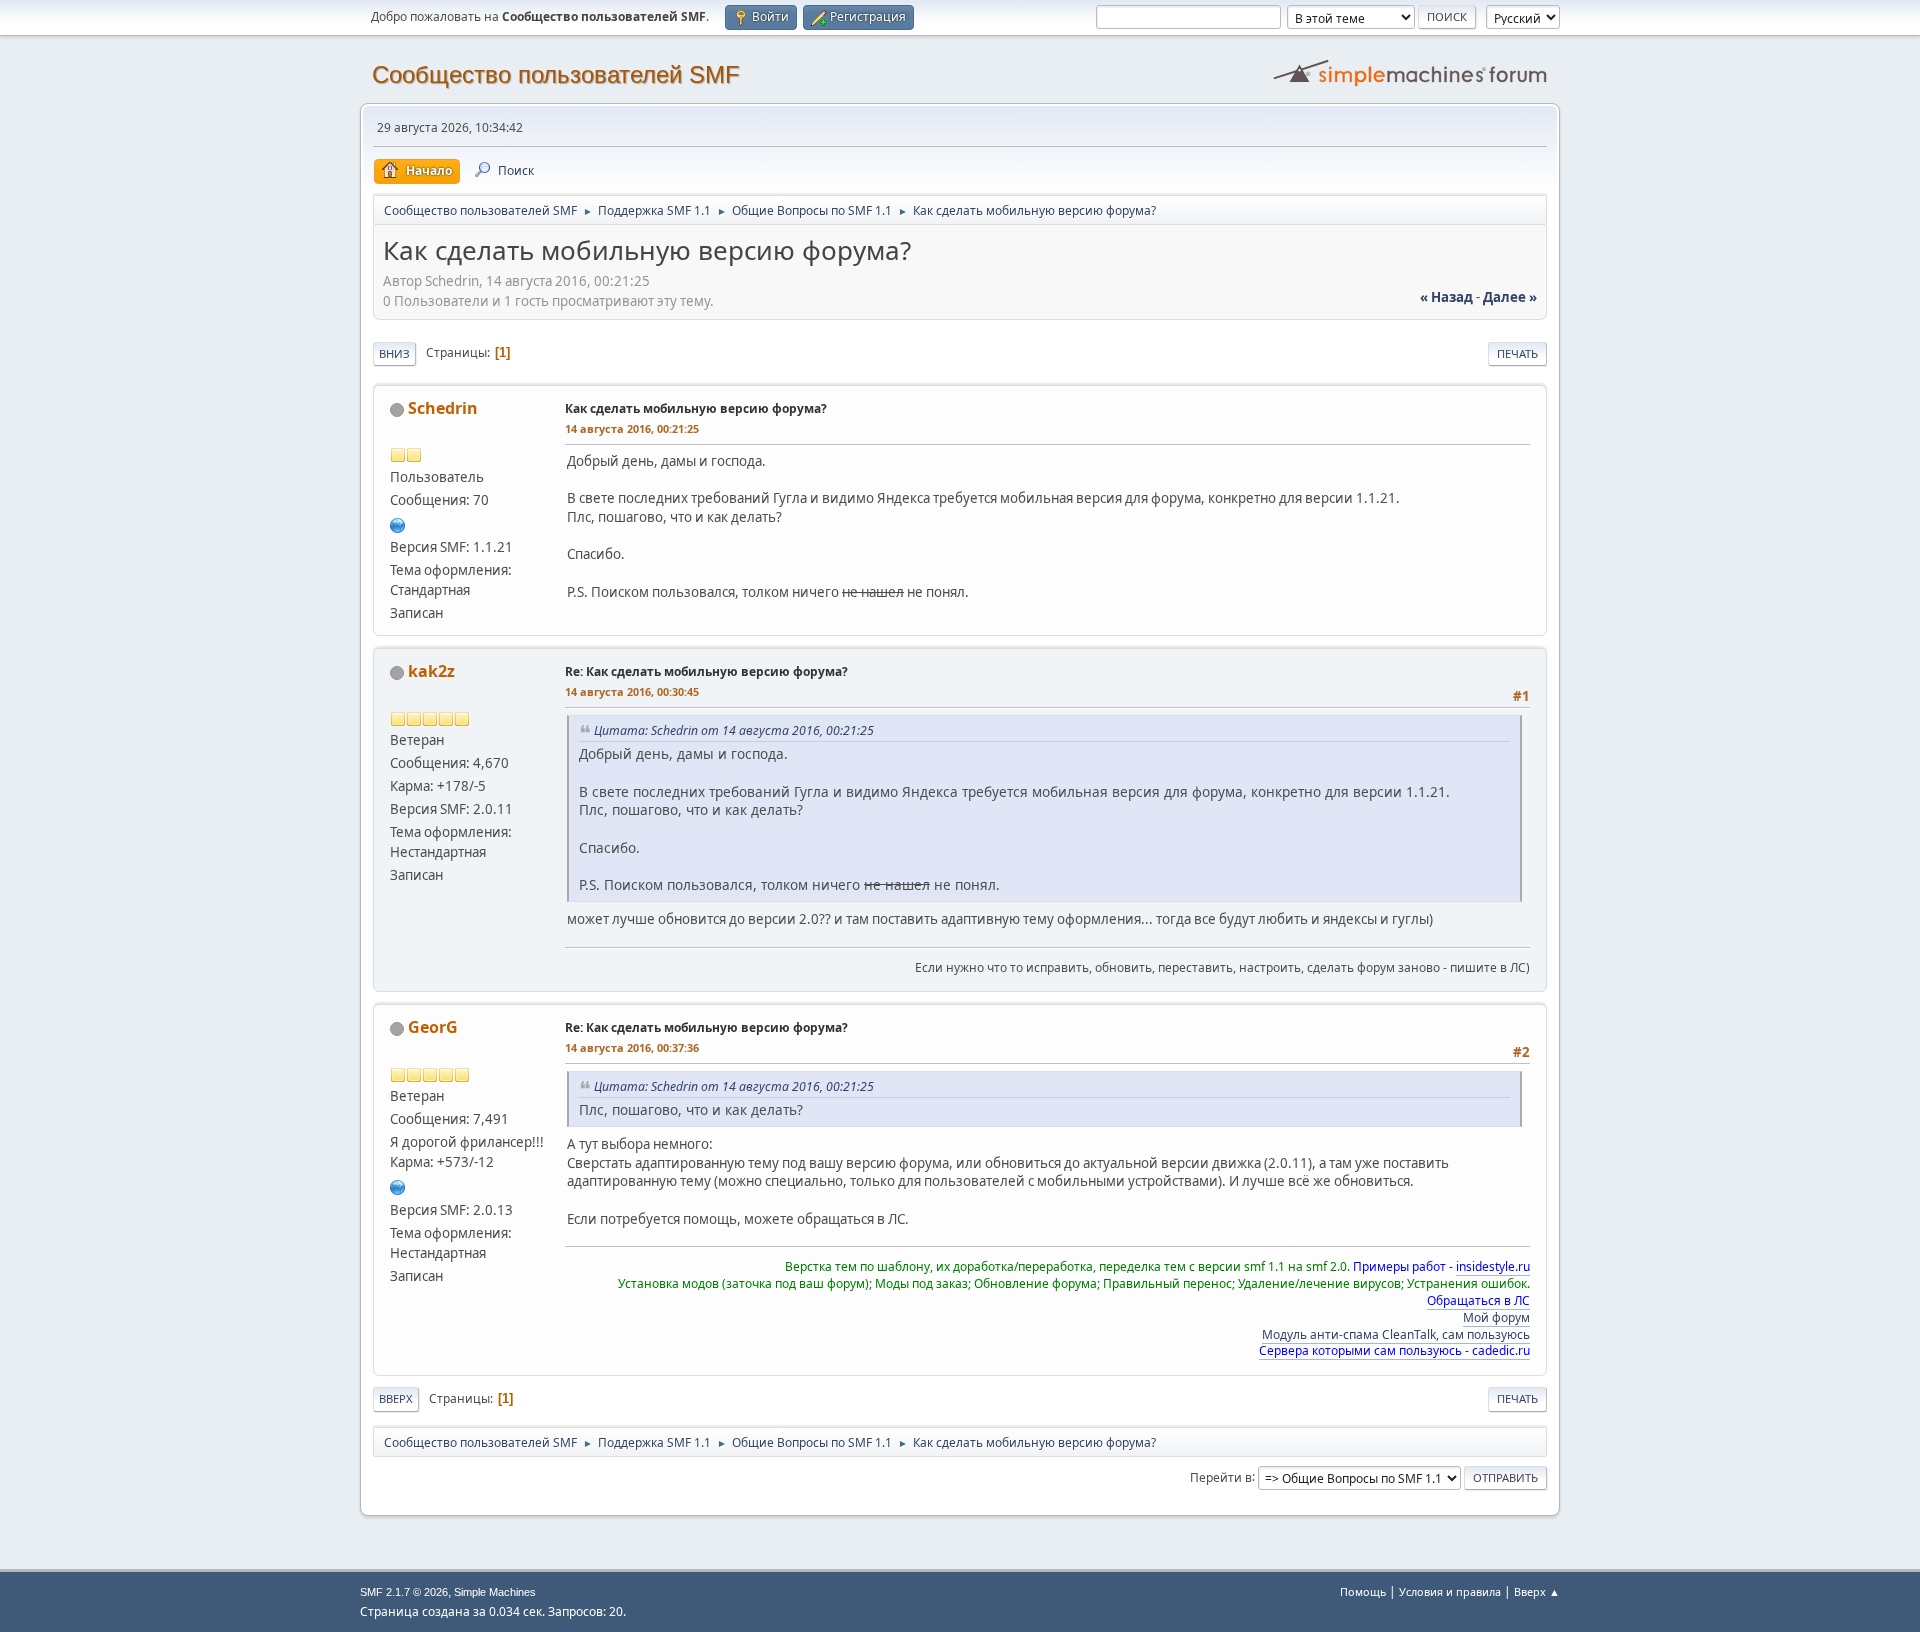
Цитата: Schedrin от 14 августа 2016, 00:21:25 (734, 730)
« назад (1446, 297)
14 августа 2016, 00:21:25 (632, 428)
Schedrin (443, 408)
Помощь (1363, 1591)
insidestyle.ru (1493, 1266)
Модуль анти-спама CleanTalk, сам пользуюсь (1396, 1334)
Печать (1517, 353)
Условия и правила (1450, 1591)
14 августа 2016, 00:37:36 (632, 1047)
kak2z (431, 671)
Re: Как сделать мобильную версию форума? (706, 671)
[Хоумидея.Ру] (398, 523)
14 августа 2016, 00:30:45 (632, 691)
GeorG (433, 1027)
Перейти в (1221, 1476)
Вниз (394, 353)
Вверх (396, 1398)
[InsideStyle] (398, 1185)
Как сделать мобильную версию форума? (696, 408)
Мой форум (1496, 1317)
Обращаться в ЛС (1478, 1300)
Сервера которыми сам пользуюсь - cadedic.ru (1394, 1350)
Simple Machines (495, 1592)
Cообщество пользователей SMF (556, 74)
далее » (1510, 297)
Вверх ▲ (1537, 1591)
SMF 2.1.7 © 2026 (404, 1592)
